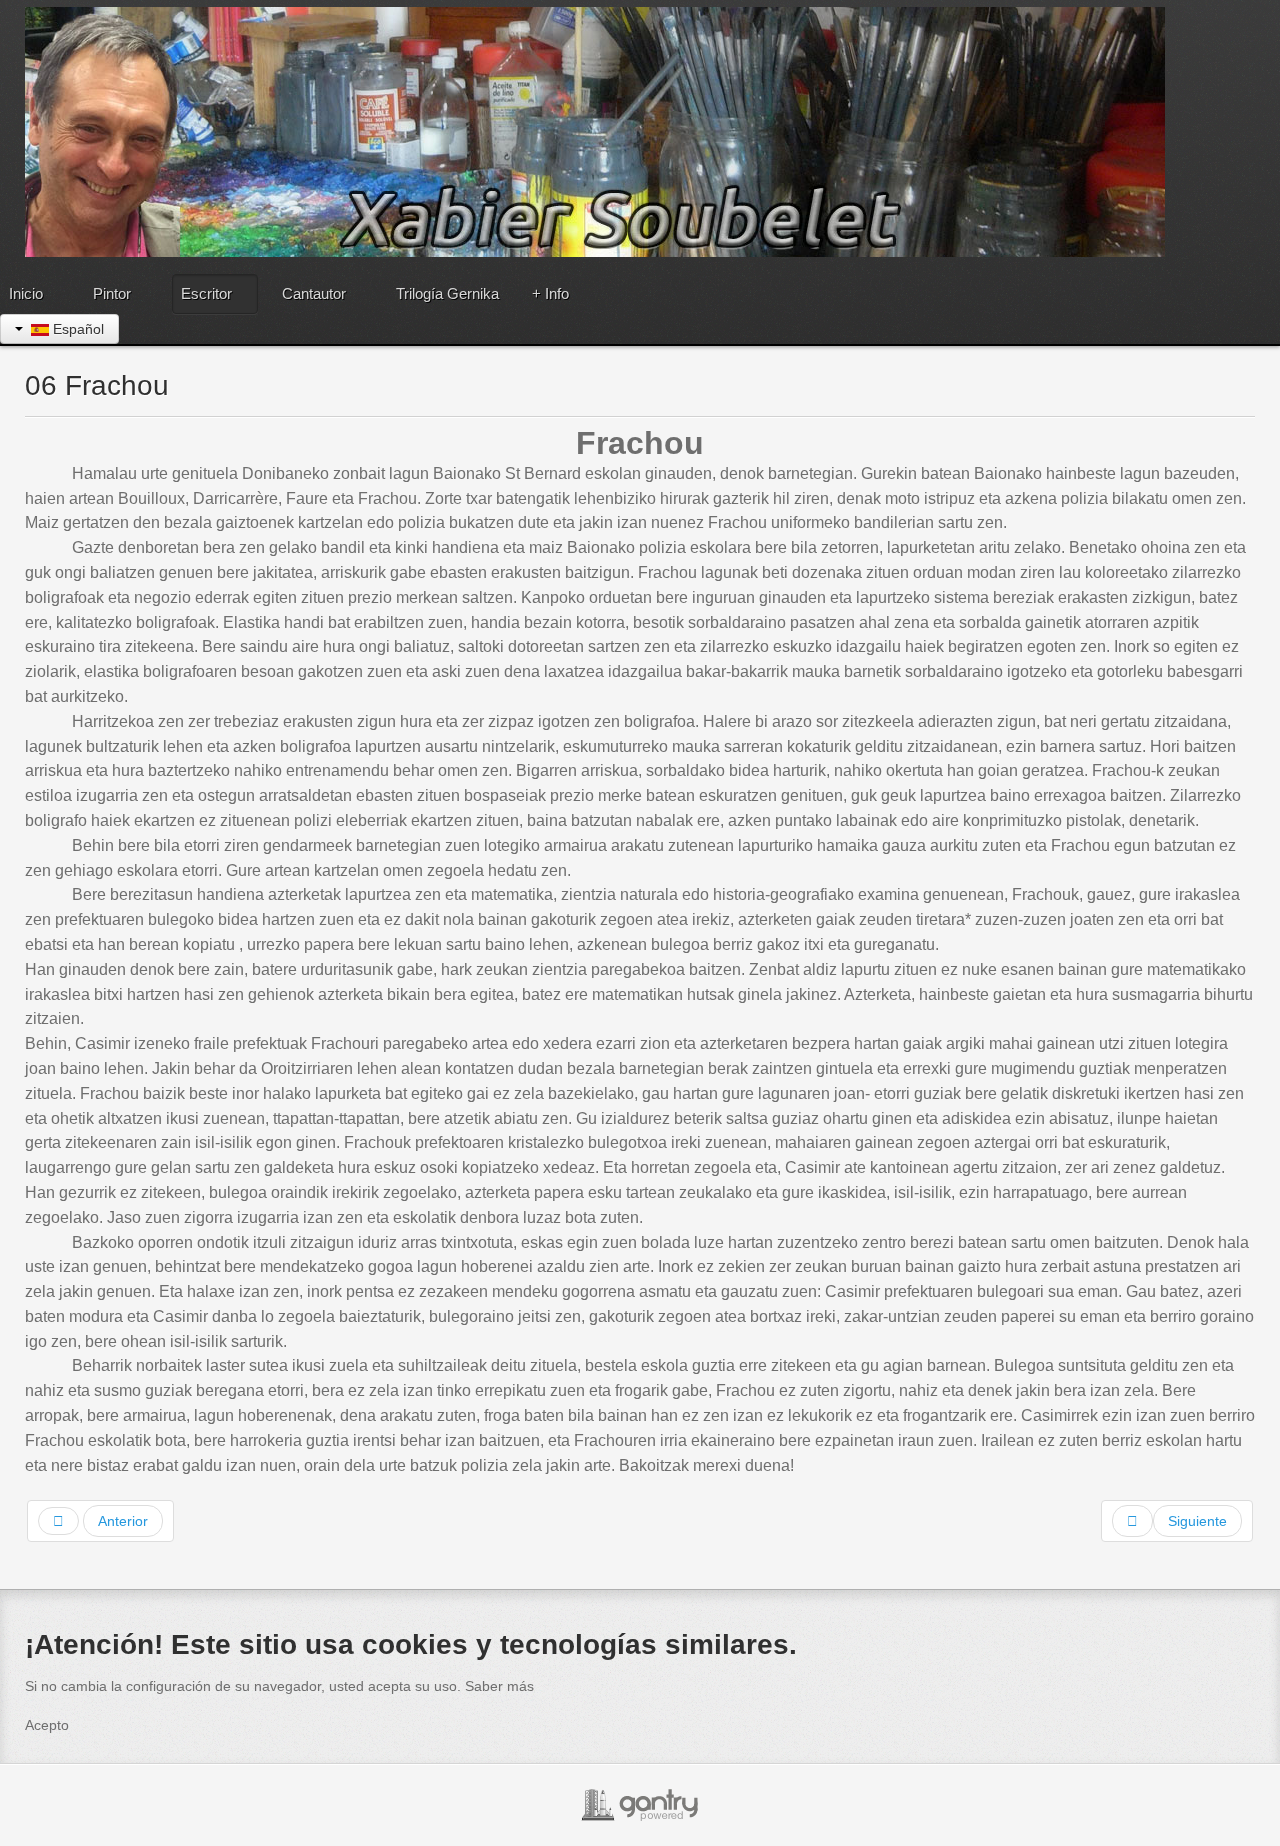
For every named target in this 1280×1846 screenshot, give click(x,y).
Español (76, 329)
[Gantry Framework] (640, 1805)
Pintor (112, 293)
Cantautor (314, 293)
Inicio (26, 293)
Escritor (206, 293)
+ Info (550, 293)
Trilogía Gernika (447, 293)
